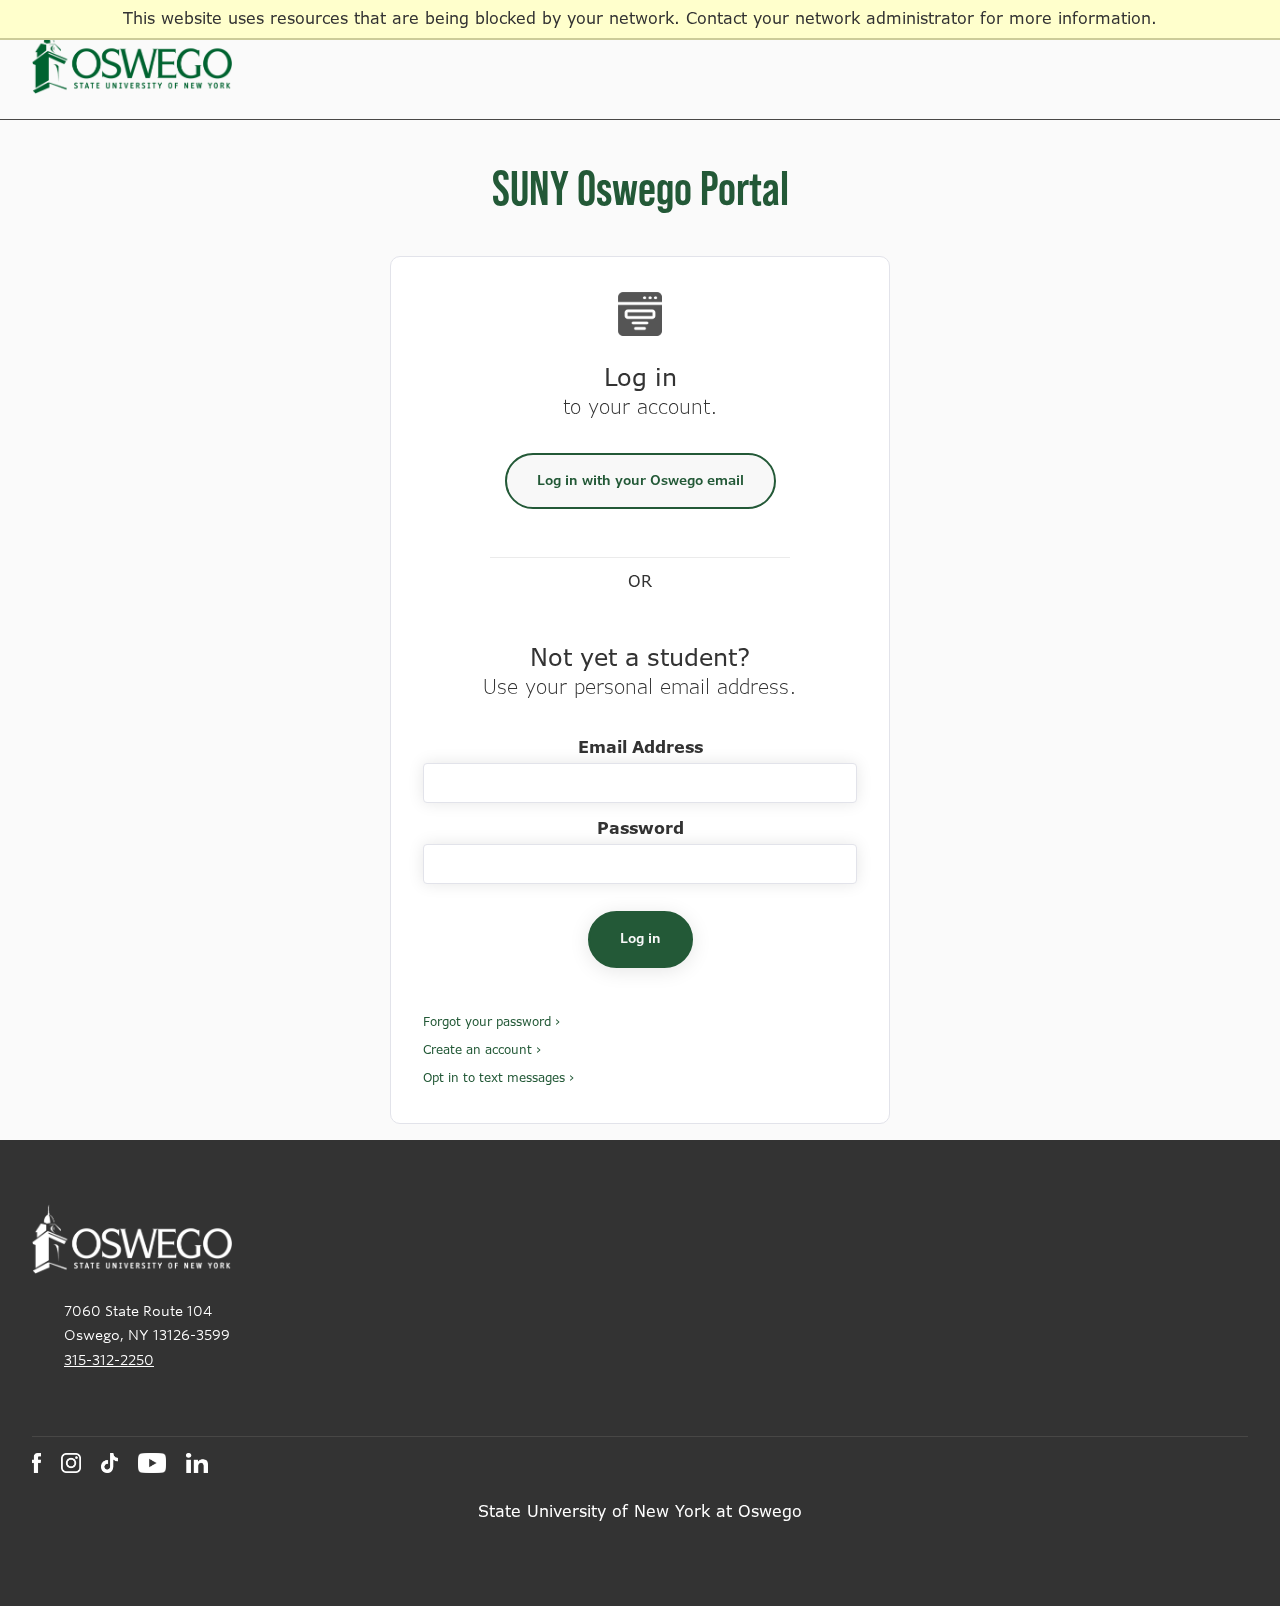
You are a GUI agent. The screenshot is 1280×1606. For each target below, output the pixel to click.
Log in (640, 938)
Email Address (640, 747)
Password (640, 828)
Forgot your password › (491, 1022)
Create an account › (482, 1050)
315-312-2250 (109, 1360)
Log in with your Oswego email (640, 480)
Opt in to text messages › (498, 1078)
